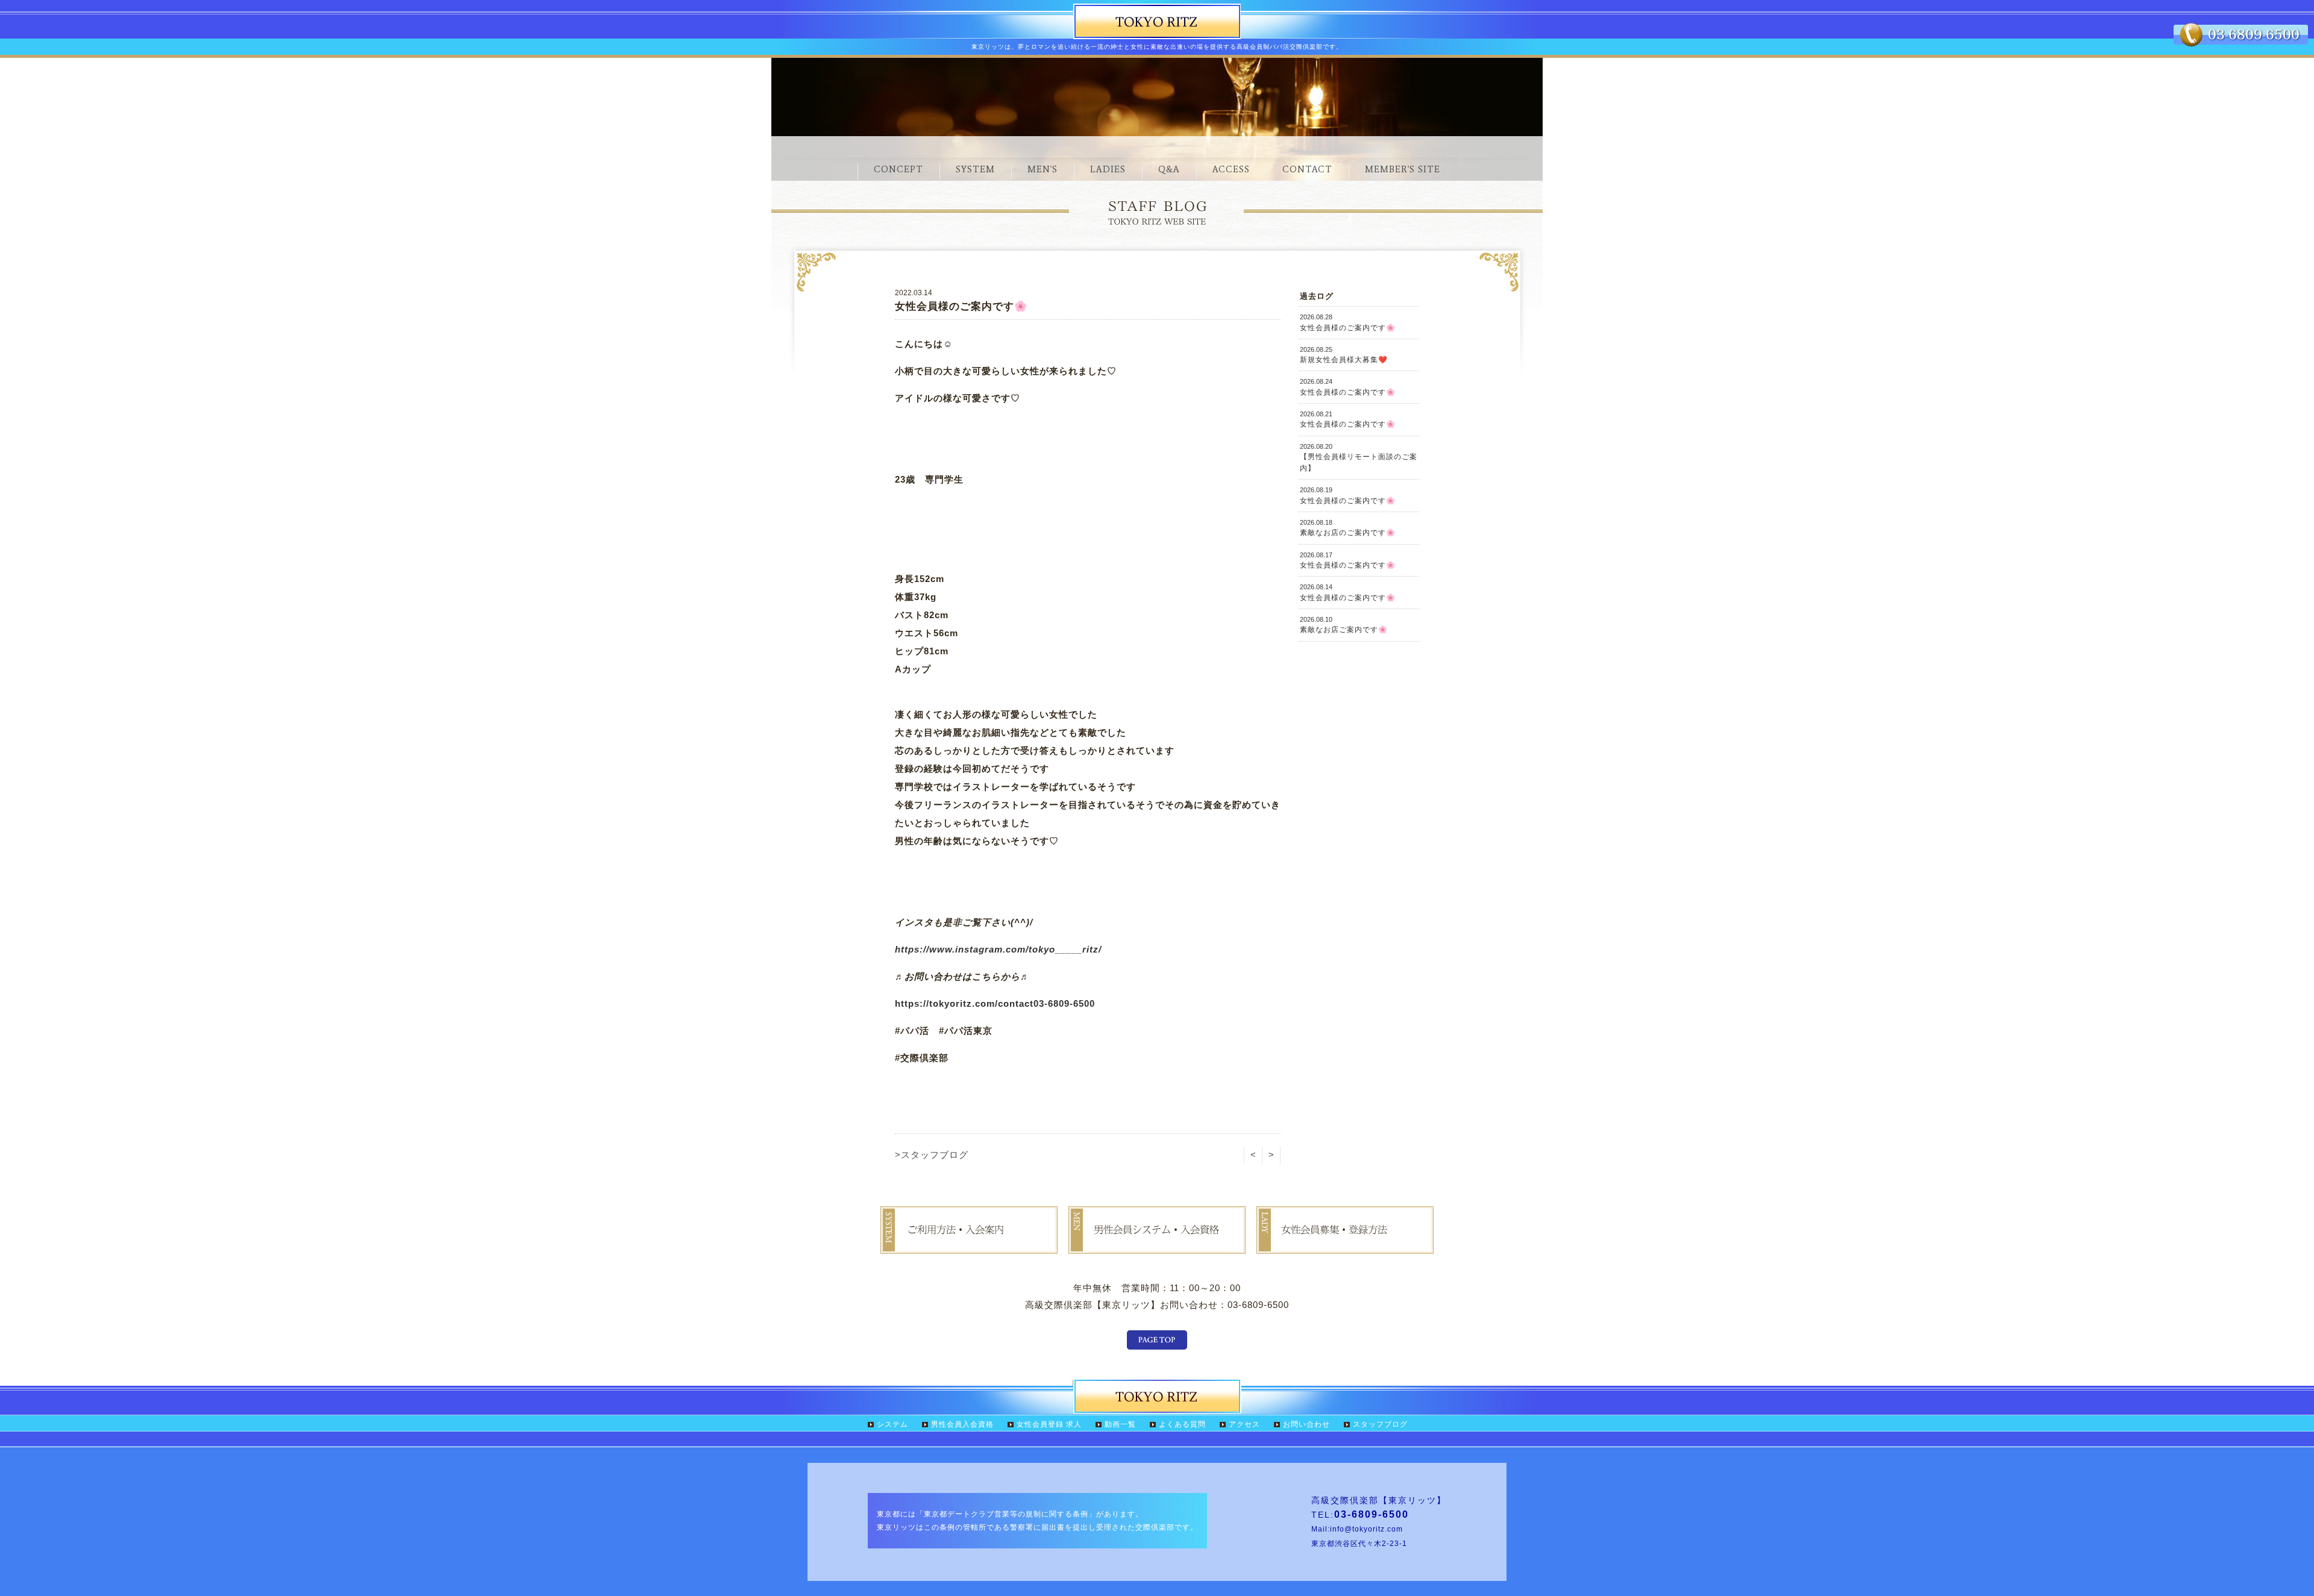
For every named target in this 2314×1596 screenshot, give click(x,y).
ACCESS (1231, 169)
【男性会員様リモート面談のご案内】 (1359, 458)
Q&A (1169, 169)
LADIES (1108, 169)
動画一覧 (1120, 1424)
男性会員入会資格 (962, 1424)
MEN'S (1043, 169)
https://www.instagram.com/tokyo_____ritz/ (998, 949)
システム (892, 1424)
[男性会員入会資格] (1157, 1245)
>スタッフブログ (932, 1155)
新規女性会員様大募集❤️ (1344, 355)
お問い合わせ (1306, 1424)
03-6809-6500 (1064, 1003)
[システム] (969, 1245)
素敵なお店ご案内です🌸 (1344, 625)
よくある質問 (1182, 1424)
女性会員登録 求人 (1049, 1424)
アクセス (1244, 1424)
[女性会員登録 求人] (1345, 1245)
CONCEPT (898, 169)
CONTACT (1307, 169)
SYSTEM (975, 169)
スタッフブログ (1380, 1424)
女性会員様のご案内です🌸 (1348, 322)
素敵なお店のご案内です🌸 (1348, 528)
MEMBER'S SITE (1403, 169)
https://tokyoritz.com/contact (964, 1003)
